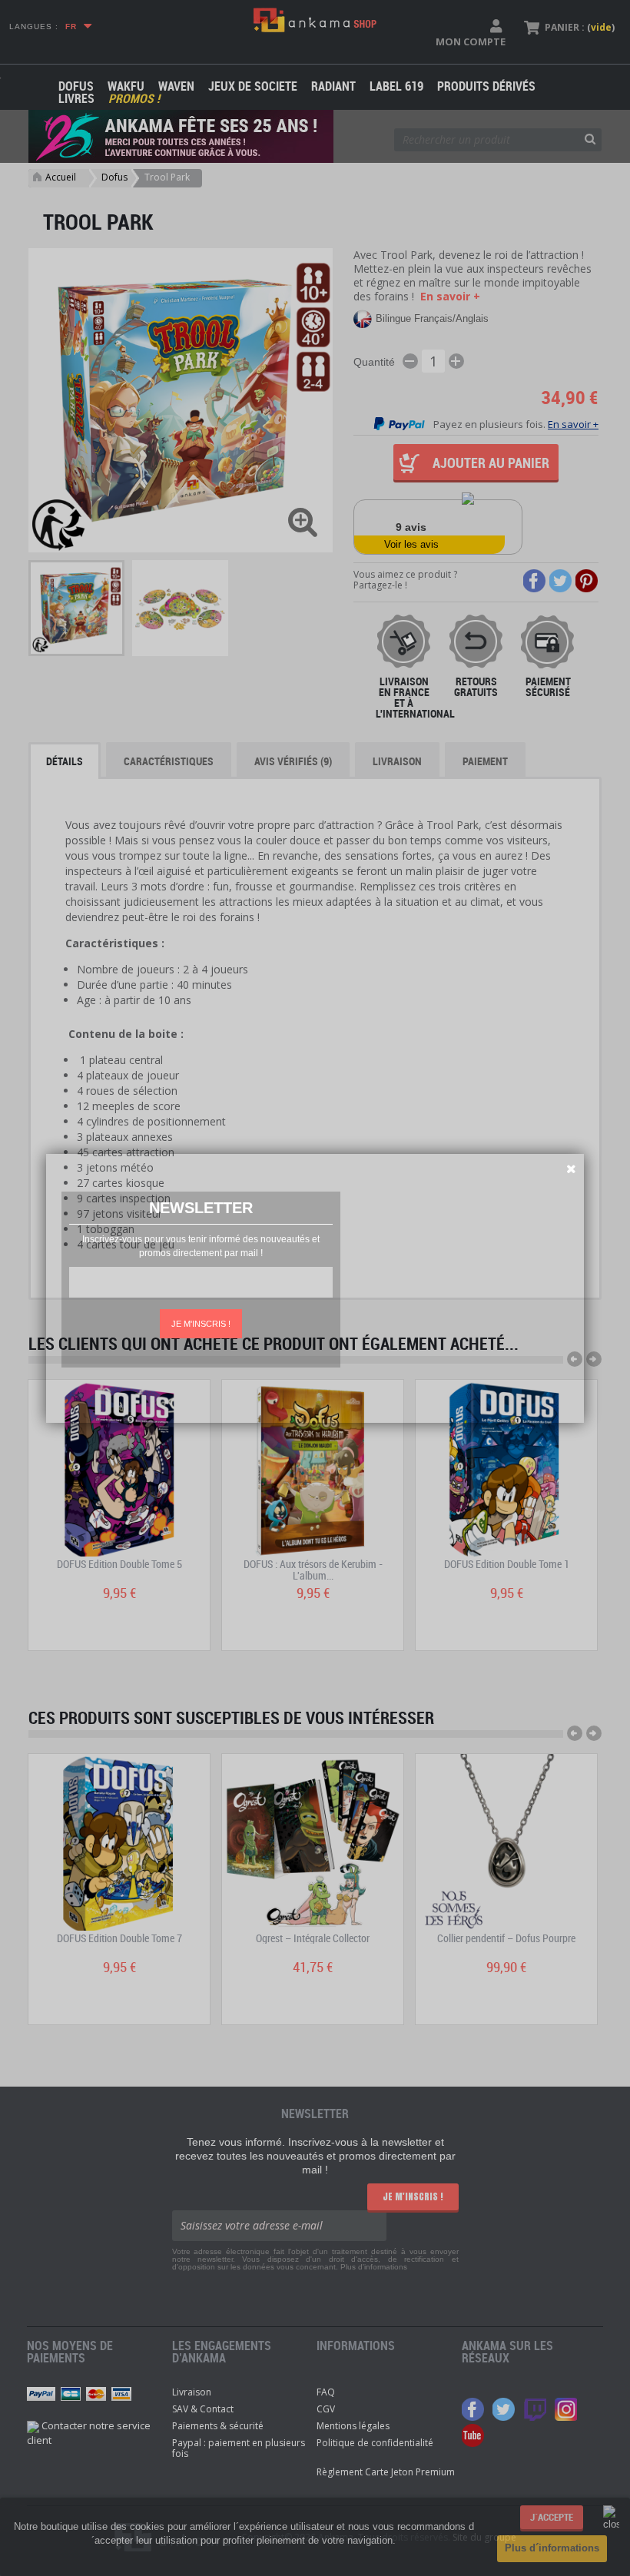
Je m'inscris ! (201, 1324)
